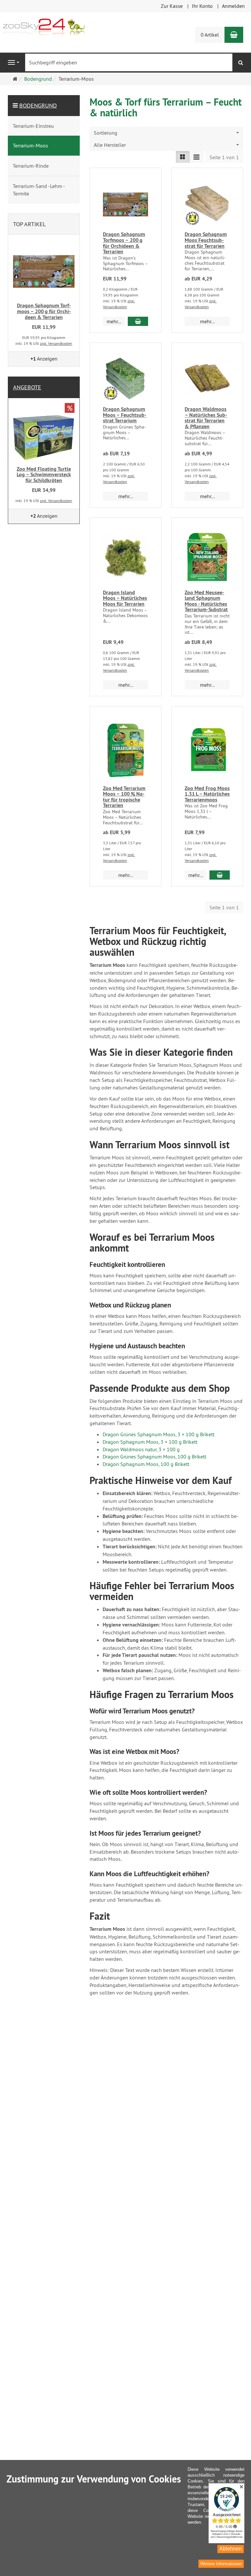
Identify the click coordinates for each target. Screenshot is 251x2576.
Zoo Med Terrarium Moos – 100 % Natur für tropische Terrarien (124, 797)
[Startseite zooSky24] (44, 26)
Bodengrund (38, 105)
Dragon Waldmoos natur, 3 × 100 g (141, 1449)
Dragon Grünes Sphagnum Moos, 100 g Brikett (154, 1456)
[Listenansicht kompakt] (196, 157)
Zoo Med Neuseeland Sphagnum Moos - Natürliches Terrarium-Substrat (206, 601)
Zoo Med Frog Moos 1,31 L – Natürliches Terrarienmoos (207, 794)
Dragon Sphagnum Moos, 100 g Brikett (146, 1464)
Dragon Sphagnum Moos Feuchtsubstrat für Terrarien (206, 240)
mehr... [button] (114, 321)
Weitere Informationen (221, 2564)
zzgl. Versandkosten (56, 343)
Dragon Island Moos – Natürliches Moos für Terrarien (125, 598)
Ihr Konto (202, 6)
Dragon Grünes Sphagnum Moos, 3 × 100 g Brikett (159, 1434)
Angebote (27, 387)
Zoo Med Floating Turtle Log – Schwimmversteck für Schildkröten (44, 475)
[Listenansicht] (183, 157)
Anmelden (233, 6)
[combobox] (166, 133)
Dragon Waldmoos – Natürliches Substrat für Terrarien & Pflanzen (206, 418)
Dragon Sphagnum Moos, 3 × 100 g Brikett (150, 1442)
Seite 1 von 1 (224, 157)
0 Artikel (210, 35)
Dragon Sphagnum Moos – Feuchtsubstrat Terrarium (125, 415)
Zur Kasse (172, 6)
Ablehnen (231, 2549)
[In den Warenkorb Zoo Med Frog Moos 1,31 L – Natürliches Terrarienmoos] (220, 875)
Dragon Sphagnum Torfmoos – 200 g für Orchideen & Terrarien (124, 243)
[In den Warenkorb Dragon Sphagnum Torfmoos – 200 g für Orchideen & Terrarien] (138, 321)
